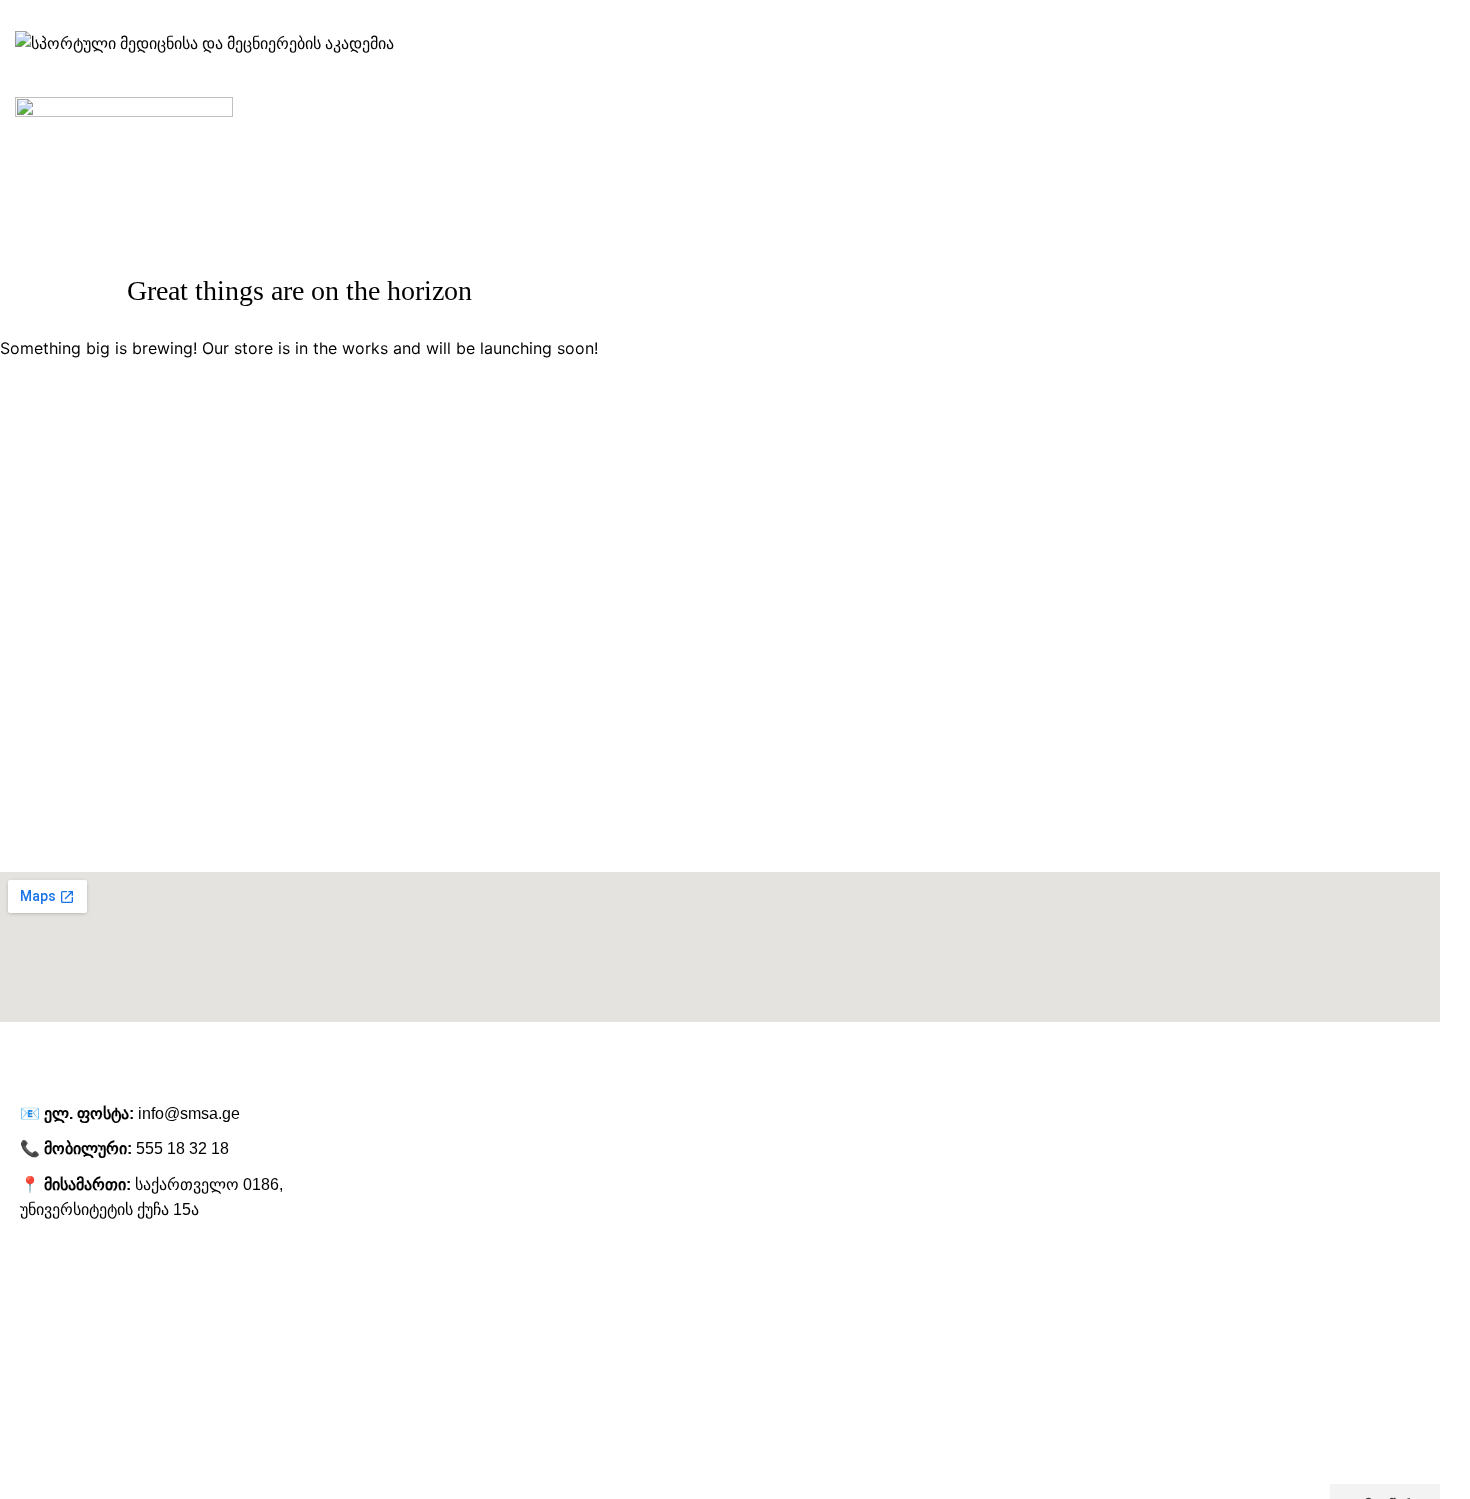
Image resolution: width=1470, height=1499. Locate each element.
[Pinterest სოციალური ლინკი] (787, 15)
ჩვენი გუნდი (39, 1338)
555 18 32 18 (182, 1148)
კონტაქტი (32, 1441)
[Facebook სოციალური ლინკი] (683, 15)
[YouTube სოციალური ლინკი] (761, 15)
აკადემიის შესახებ (60, 1304)
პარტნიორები (45, 1373)
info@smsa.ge (189, 1113)
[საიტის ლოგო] (204, 42)
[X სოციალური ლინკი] (709, 15)
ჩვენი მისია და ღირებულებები (100, 1407)
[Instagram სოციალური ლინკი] (735, 15)
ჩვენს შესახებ (44, 1270)
